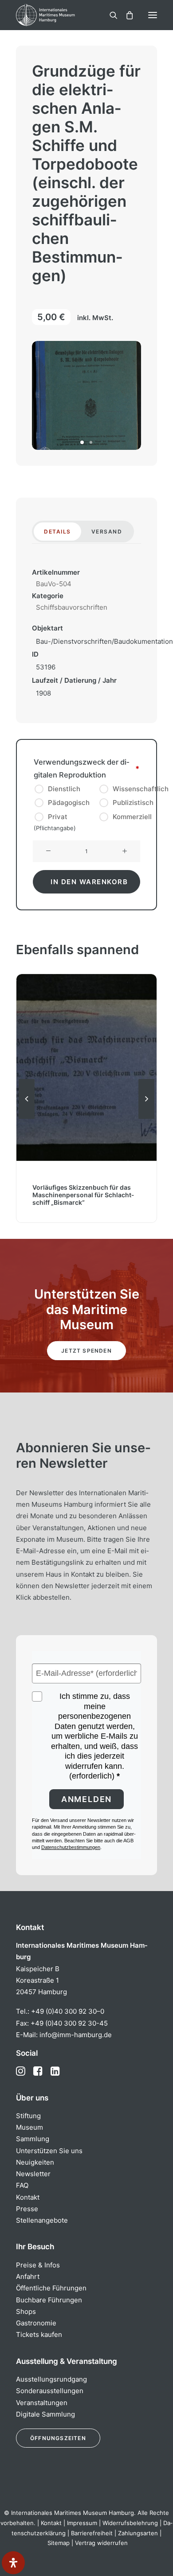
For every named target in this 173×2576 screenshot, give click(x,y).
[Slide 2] (91, 442)
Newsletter (33, 2174)
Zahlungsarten (138, 2533)
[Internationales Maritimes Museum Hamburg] (60, 15)
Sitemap (59, 2543)
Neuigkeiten (35, 2162)
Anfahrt (28, 2276)
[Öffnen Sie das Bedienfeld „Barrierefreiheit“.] (13, 2563)
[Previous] (27, 1118)
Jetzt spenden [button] (86, 1351)
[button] (153, 15)
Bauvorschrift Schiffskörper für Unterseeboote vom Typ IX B (86, 1199)
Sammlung (33, 2139)
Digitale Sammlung (45, 2414)
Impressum (82, 2523)
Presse (27, 2209)
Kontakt (28, 2197)
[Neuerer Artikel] (146, 1118)
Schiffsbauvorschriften (72, 607)
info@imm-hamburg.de (76, 2035)
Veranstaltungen (42, 2403)
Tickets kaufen (39, 2334)
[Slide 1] (82, 442)
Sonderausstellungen (50, 2391)
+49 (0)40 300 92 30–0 (68, 2011)
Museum (29, 2127)
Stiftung (28, 2116)
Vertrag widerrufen (101, 2543)
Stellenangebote (42, 2220)
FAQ (22, 2185)
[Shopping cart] (126, 15)
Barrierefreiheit (92, 2533)
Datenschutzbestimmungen (71, 1847)
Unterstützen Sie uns (49, 2151)
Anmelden (86, 1799)
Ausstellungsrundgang (51, 2379)
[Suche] (110, 15)
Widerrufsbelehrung (130, 2523)
